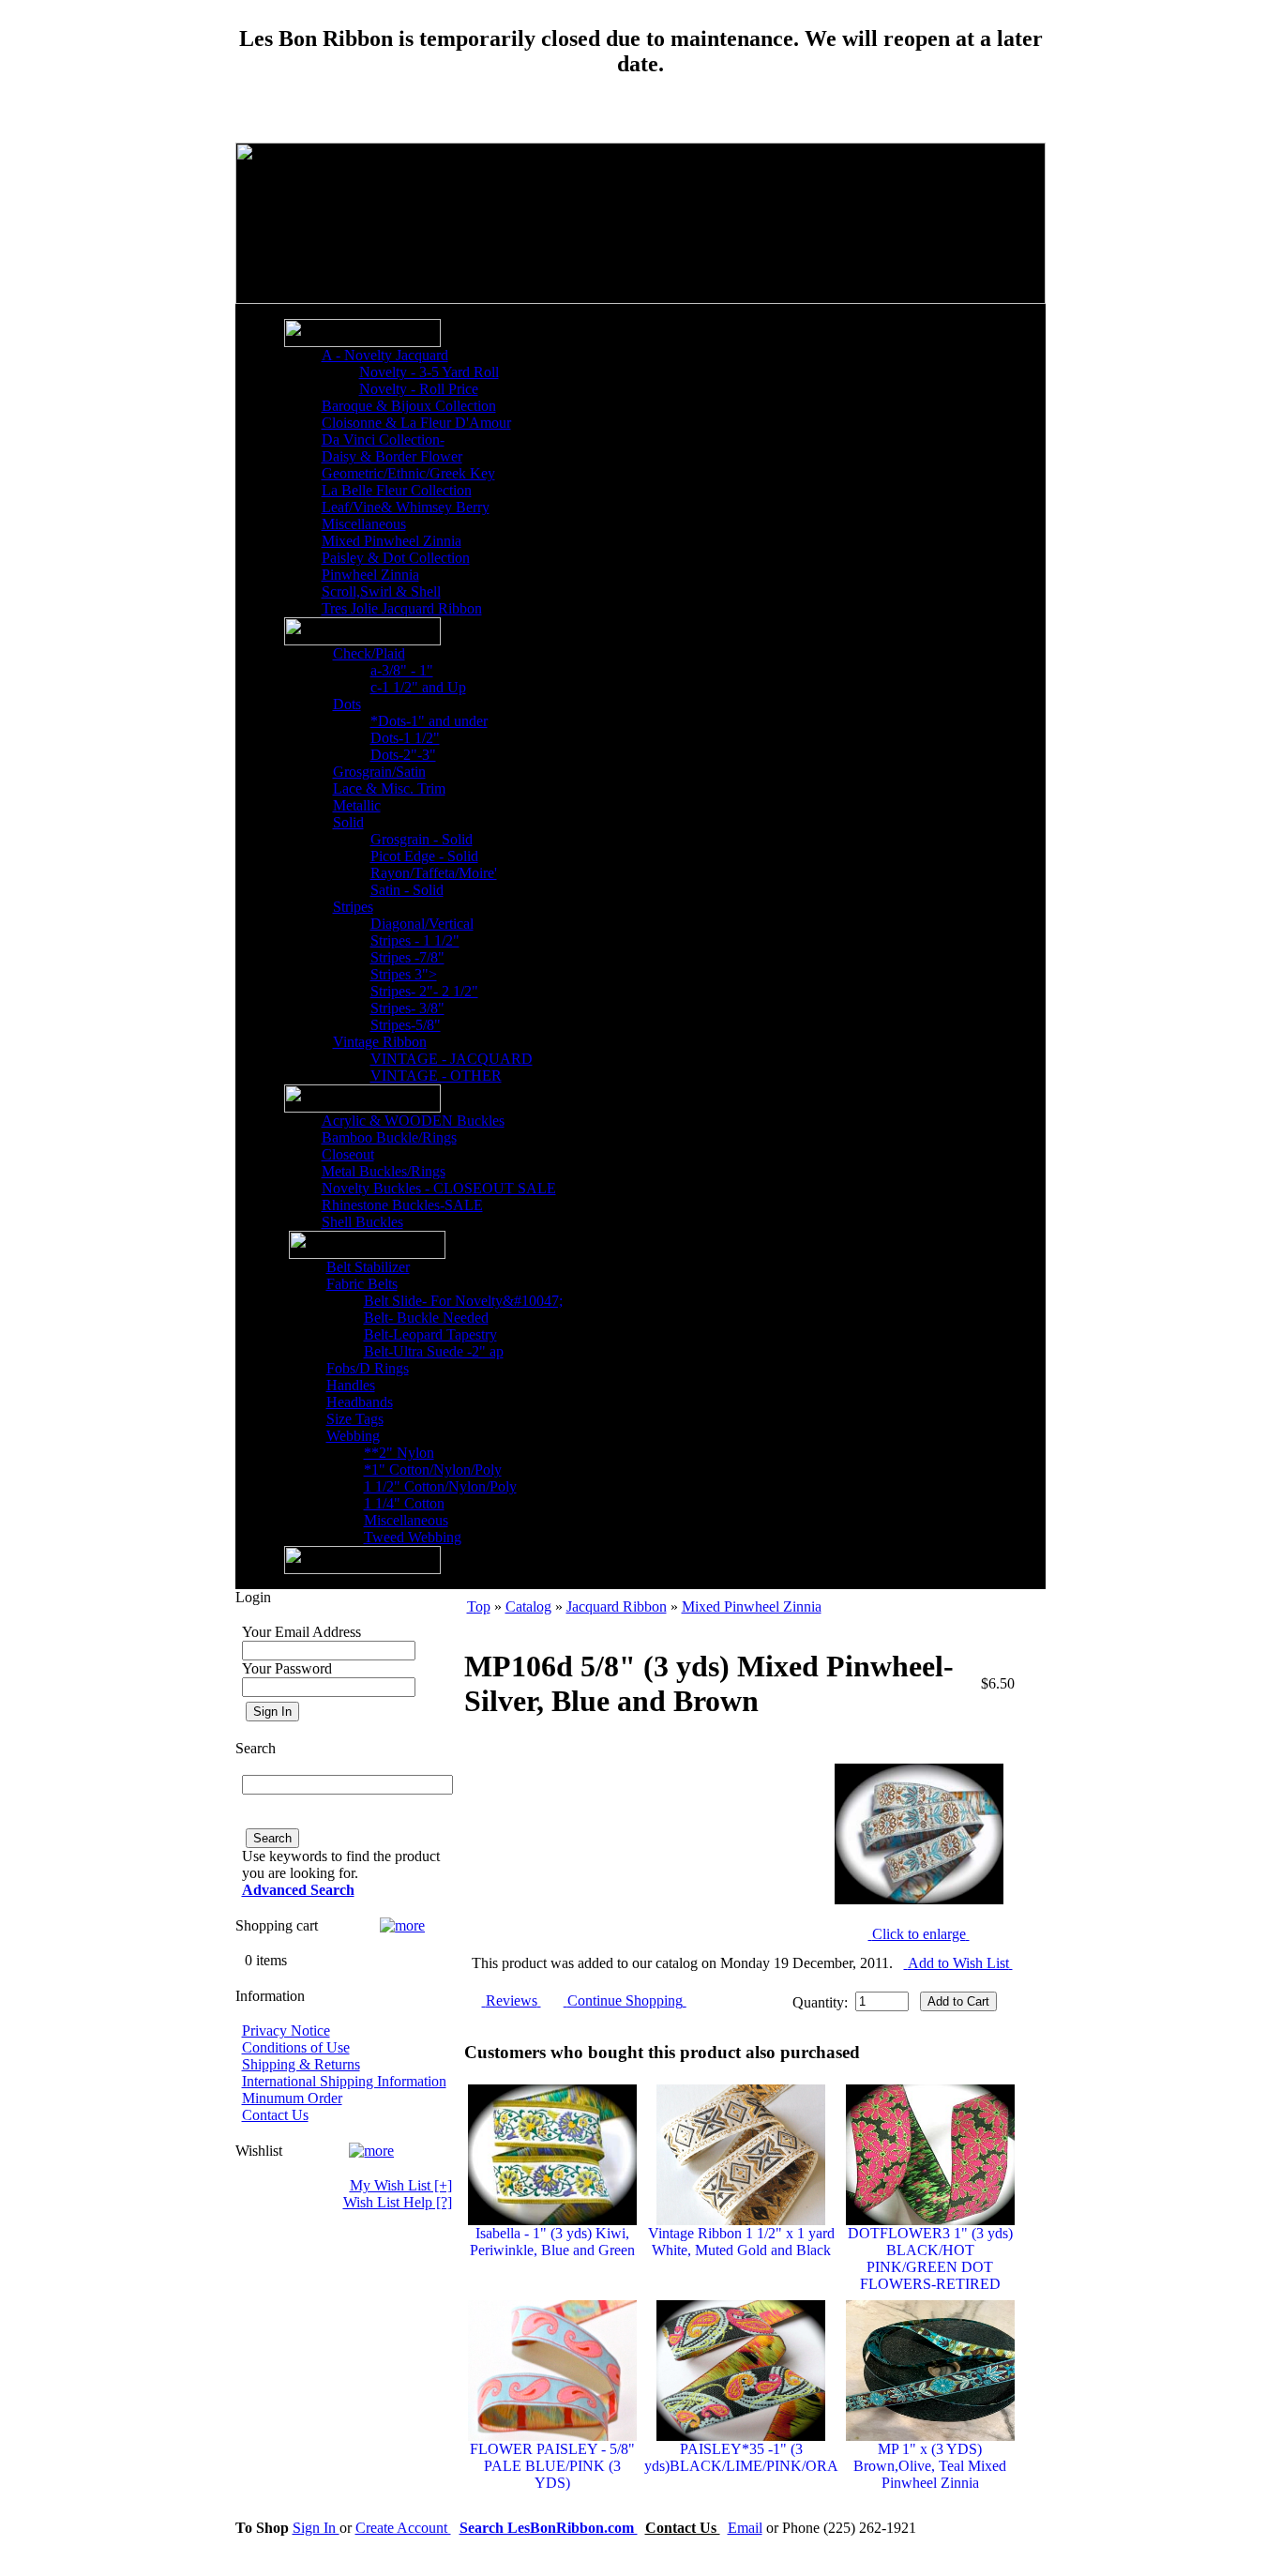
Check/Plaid (369, 653)
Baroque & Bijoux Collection (409, 406)
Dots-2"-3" (403, 755)
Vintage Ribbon (380, 1042)
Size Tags (355, 1419)
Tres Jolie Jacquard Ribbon (402, 608)
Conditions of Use (296, 2047)
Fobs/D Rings (368, 1368)
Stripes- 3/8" (407, 1008)
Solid (348, 822)
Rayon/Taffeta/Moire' (434, 873)
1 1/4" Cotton (404, 1503)
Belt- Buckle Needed (426, 1318)
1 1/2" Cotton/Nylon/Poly (440, 1486)
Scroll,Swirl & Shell (381, 591)
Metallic (357, 805)
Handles (351, 1385)
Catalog (528, 1606)
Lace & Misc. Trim (389, 788)
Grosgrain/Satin (379, 772)
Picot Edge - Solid (424, 856)
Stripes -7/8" (407, 957)
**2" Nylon (399, 1453)
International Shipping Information (344, 2081)
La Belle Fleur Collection (397, 490)
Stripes (353, 907)
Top (479, 1606)
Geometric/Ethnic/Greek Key (408, 473)
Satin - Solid (407, 890)
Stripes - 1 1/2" (415, 940)
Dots (347, 704)
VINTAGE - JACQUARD (452, 1059)
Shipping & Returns (301, 2064)
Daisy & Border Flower (392, 456)
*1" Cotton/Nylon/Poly (433, 1470)
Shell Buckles (362, 1222)
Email (745, 2528)
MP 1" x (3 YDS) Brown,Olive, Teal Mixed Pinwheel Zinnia (930, 2466)
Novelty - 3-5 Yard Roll (429, 372)
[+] (401, 2185)
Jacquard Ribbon (617, 1606)
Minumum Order (292, 2098)
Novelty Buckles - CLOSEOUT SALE (439, 1188)
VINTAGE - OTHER (436, 1076)
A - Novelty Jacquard (385, 355)
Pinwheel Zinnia (370, 575)
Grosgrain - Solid (422, 839)
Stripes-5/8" (406, 1025)
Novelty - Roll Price (419, 389)
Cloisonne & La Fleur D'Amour (416, 423)
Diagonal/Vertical (422, 924)
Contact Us (275, 2115)
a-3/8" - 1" (402, 670)
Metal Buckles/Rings (384, 1171)
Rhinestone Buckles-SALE (402, 1205)
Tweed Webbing (413, 1537)
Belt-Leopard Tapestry (430, 1334)
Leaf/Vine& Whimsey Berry (406, 507)
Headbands (360, 1402)
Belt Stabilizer (368, 1267)
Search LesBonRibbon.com (549, 2528)
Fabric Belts (362, 1284)
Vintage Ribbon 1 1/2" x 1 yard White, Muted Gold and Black (741, 2242)
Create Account (403, 2528)
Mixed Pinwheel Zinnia (392, 541)
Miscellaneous (364, 524)
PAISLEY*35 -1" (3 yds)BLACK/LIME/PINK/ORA (741, 2457)
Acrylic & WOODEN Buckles (413, 1121)
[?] (398, 2202)
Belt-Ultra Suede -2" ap (434, 1351)
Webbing (353, 1436)
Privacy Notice (286, 2030)
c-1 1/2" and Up (418, 687)
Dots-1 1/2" (405, 738)
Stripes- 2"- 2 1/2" (424, 991)
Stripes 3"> (404, 974)
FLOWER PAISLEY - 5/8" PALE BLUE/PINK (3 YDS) (552, 2466)
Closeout (348, 1154)
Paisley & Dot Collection (396, 558)
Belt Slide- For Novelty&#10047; (463, 1301)
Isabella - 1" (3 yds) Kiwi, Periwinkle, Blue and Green (552, 2242)
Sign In (316, 2528)
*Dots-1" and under (429, 721)
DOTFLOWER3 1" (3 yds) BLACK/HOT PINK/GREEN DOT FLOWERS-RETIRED (930, 2258)
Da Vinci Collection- (383, 439)
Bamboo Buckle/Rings (389, 1137)
